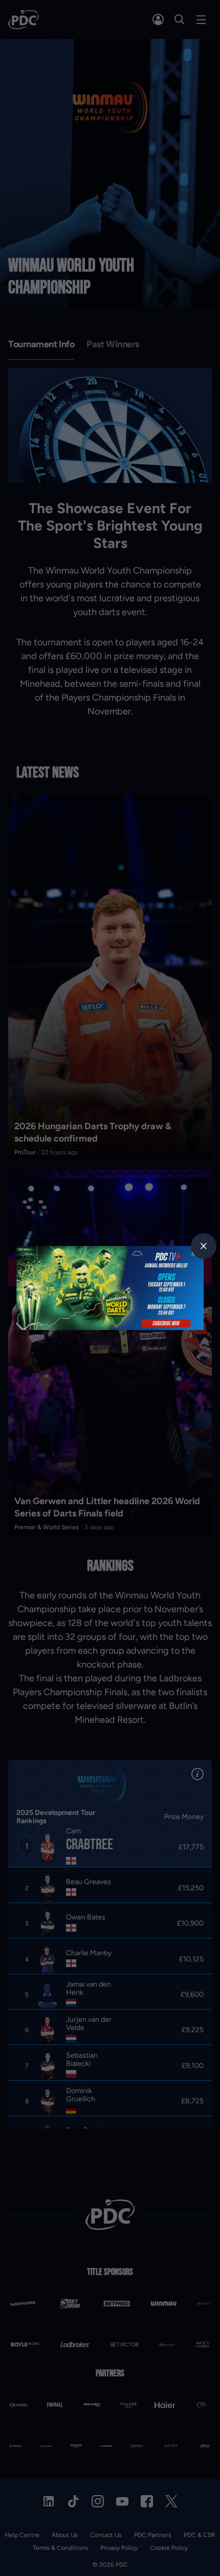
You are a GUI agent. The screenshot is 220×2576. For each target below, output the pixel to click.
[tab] (204, 1246)
